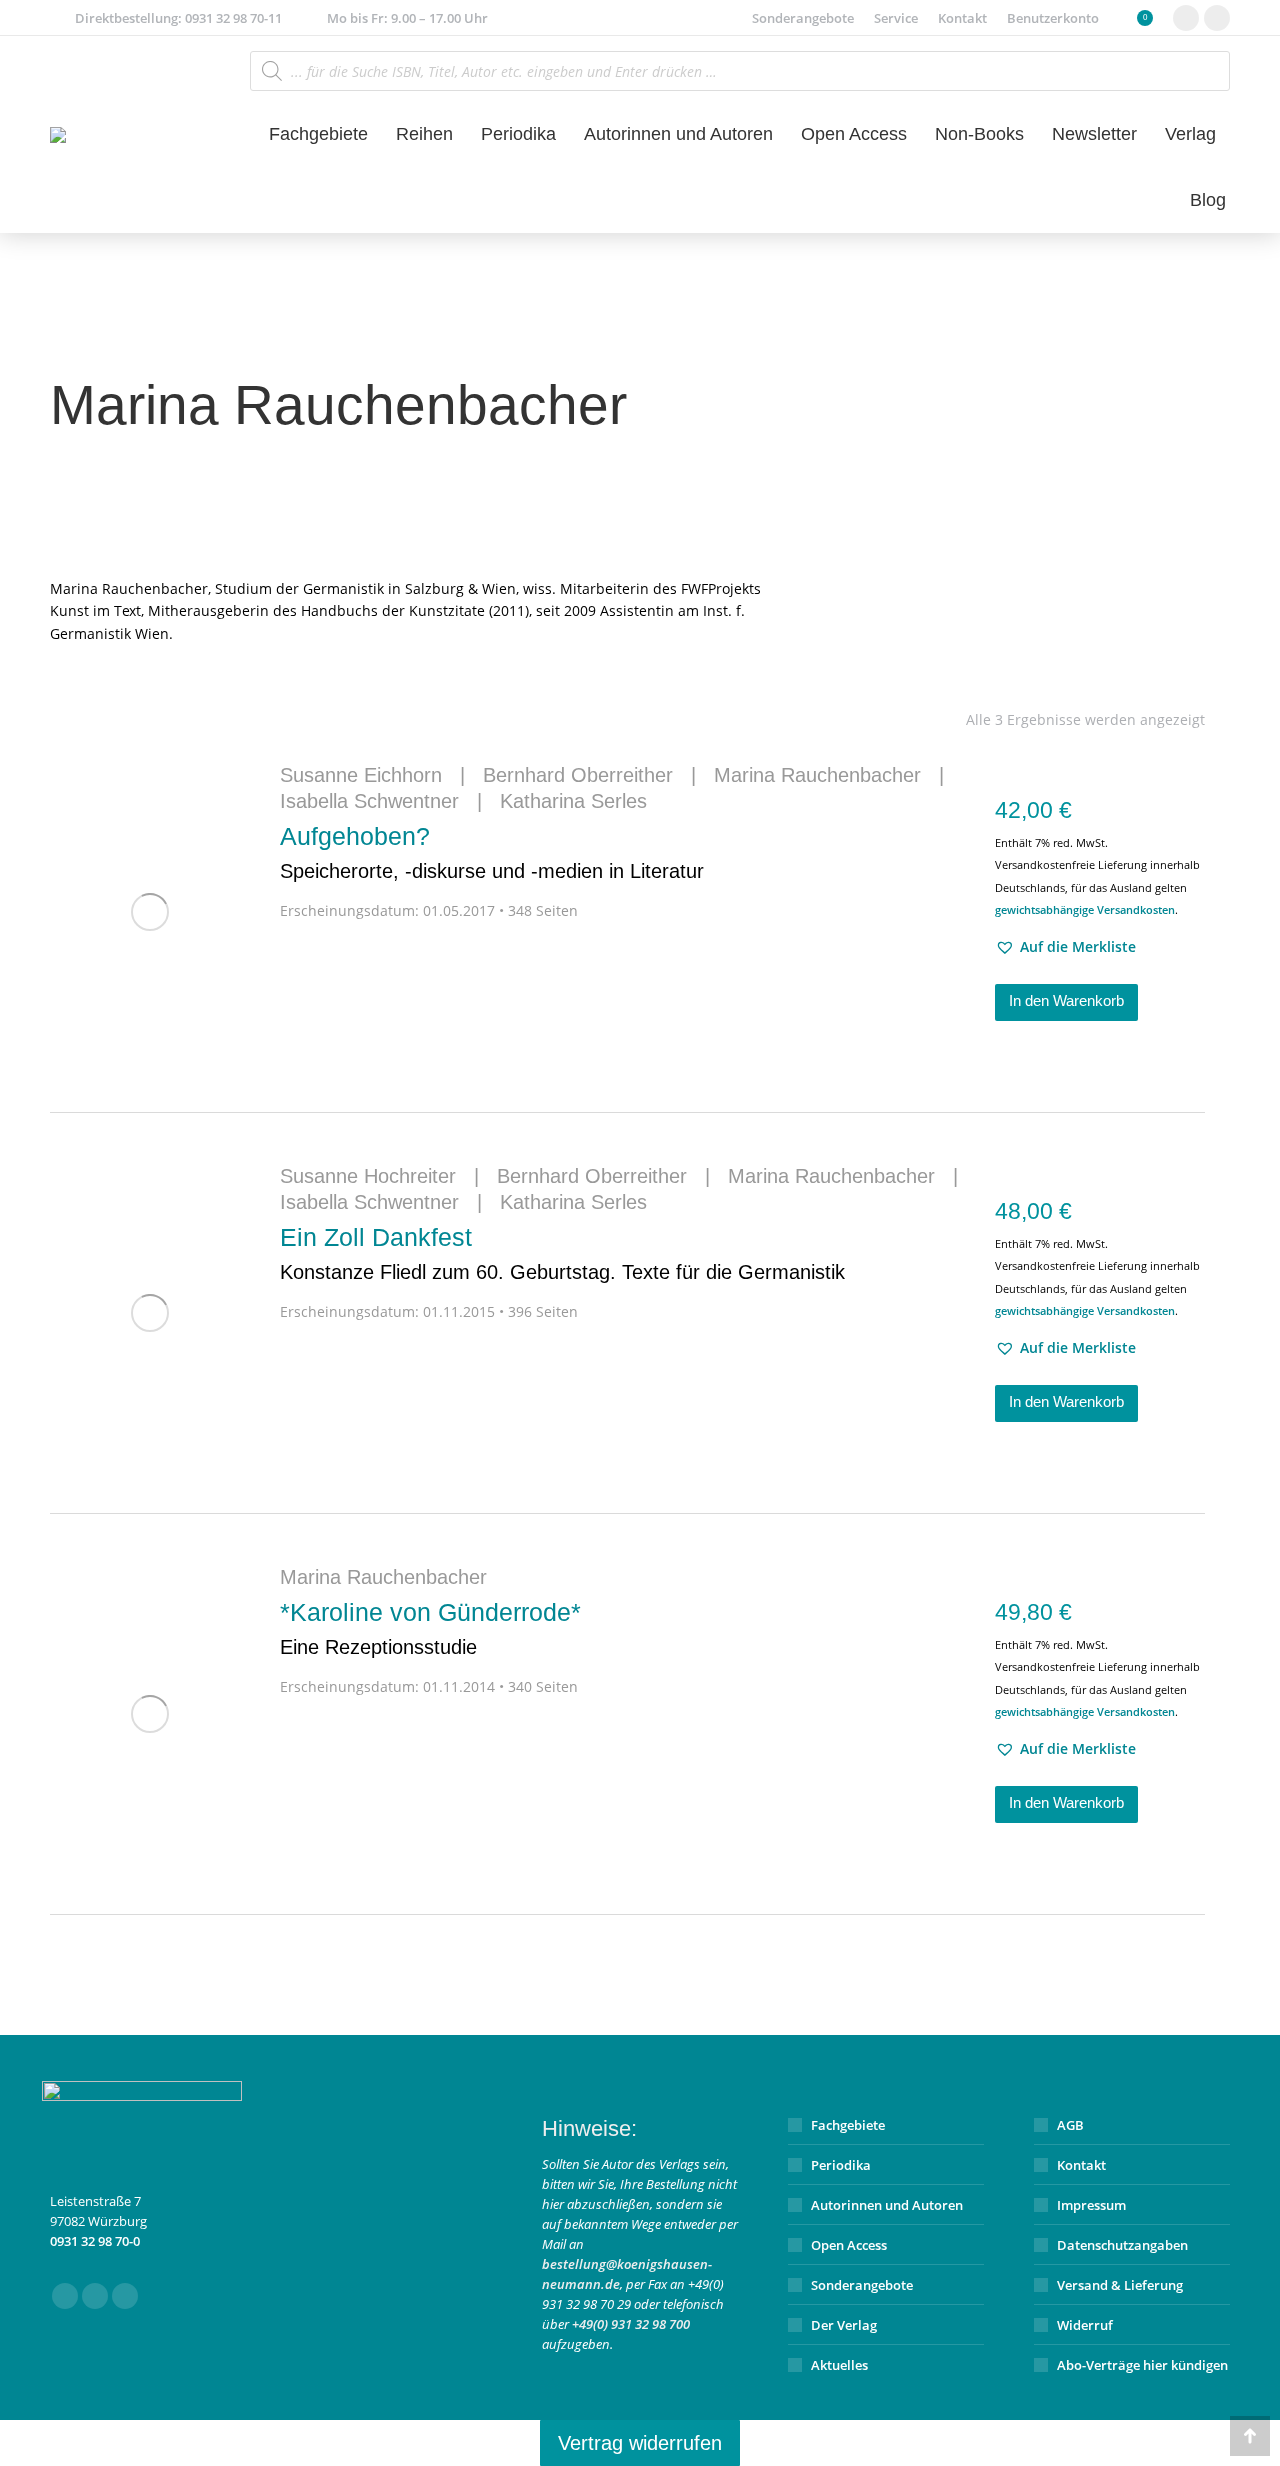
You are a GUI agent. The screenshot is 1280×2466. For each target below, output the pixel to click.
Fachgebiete (848, 2125)
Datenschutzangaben (1122, 2245)
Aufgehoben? (492, 852)
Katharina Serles (573, 801)
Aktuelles (839, 2365)
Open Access (849, 2245)
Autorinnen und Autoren (887, 2205)
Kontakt (1081, 2165)
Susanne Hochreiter (368, 1176)
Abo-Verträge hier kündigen (1142, 2365)
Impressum (1091, 2205)
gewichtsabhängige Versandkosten (1085, 909)
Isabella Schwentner (369, 801)
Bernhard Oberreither (578, 775)
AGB (1070, 2125)
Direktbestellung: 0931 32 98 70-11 (178, 18)
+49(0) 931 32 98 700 (631, 2324)
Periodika (841, 2165)
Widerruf (1085, 2325)
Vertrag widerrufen (640, 2443)
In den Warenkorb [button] (1066, 1000)
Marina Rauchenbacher (817, 775)
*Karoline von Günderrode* (430, 1628)
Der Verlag (844, 2325)
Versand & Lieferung (1120, 2285)
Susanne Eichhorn (361, 775)
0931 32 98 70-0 (95, 2241)
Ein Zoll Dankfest (562, 1253)
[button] (1065, 947)
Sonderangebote (862, 2285)
